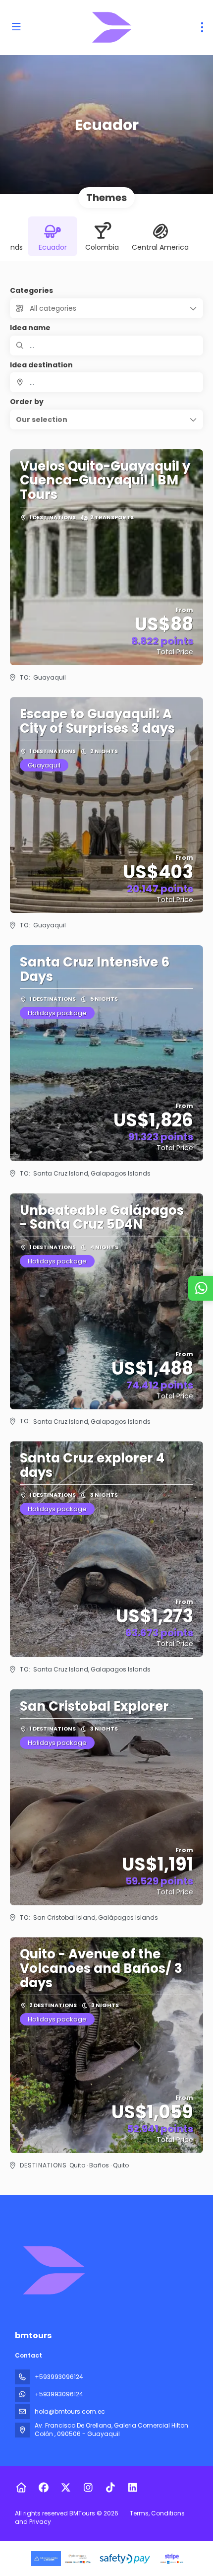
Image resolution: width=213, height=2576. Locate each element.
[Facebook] (43, 2488)
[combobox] (106, 382)
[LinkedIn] (133, 2488)
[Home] (21, 2488)
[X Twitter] (66, 2488)
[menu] (202, 27)
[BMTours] (53, 2270)
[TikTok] (110, 2488)
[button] (106, 419)
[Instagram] (88, 2488)
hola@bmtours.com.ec (70, 2411)
